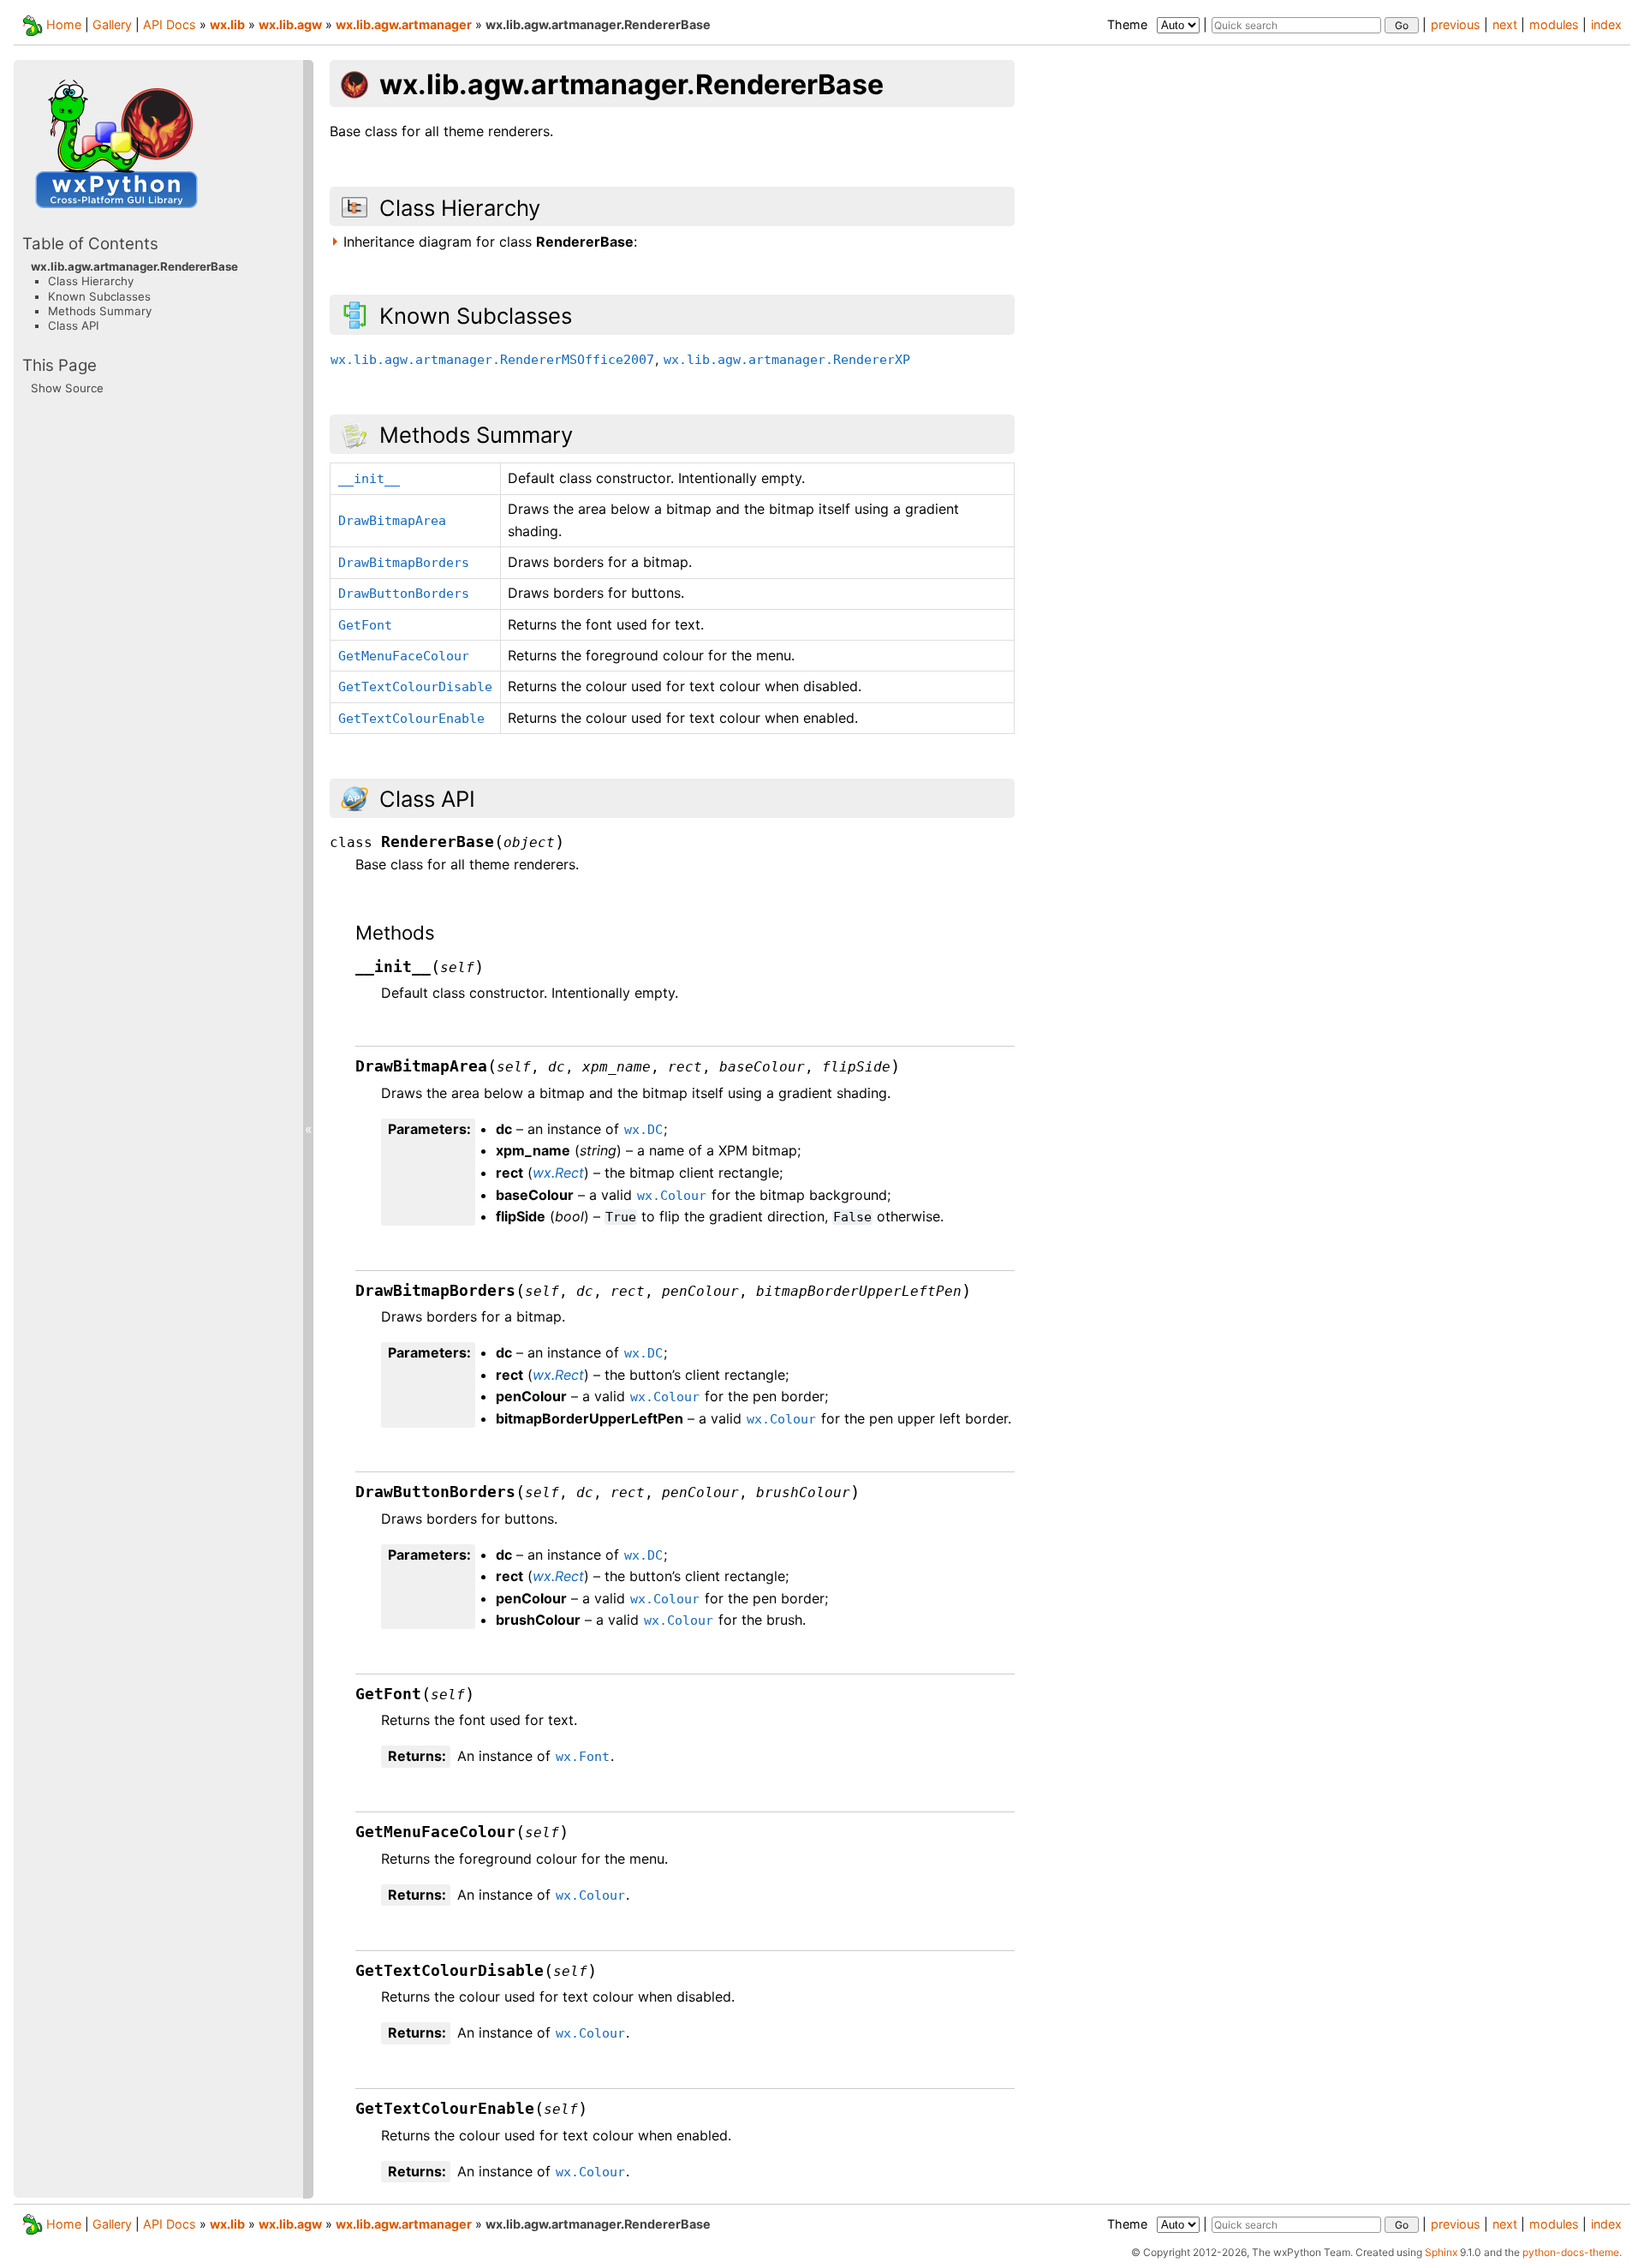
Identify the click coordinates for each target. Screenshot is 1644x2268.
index (1606, 24)
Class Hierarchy (91, 281)
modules (1554, 24)
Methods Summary (100, 311)
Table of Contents (90, 243)
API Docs (170, 24)
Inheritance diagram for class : (490, 242)
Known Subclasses (99, 295)
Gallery (112, 24)
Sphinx (1441, 2252)
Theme (1129, 24)
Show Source (67, 388)
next (1505, 24)
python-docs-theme (1571, 2252)
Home (64, 24)
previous (1456, 24)
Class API (74, 325)
